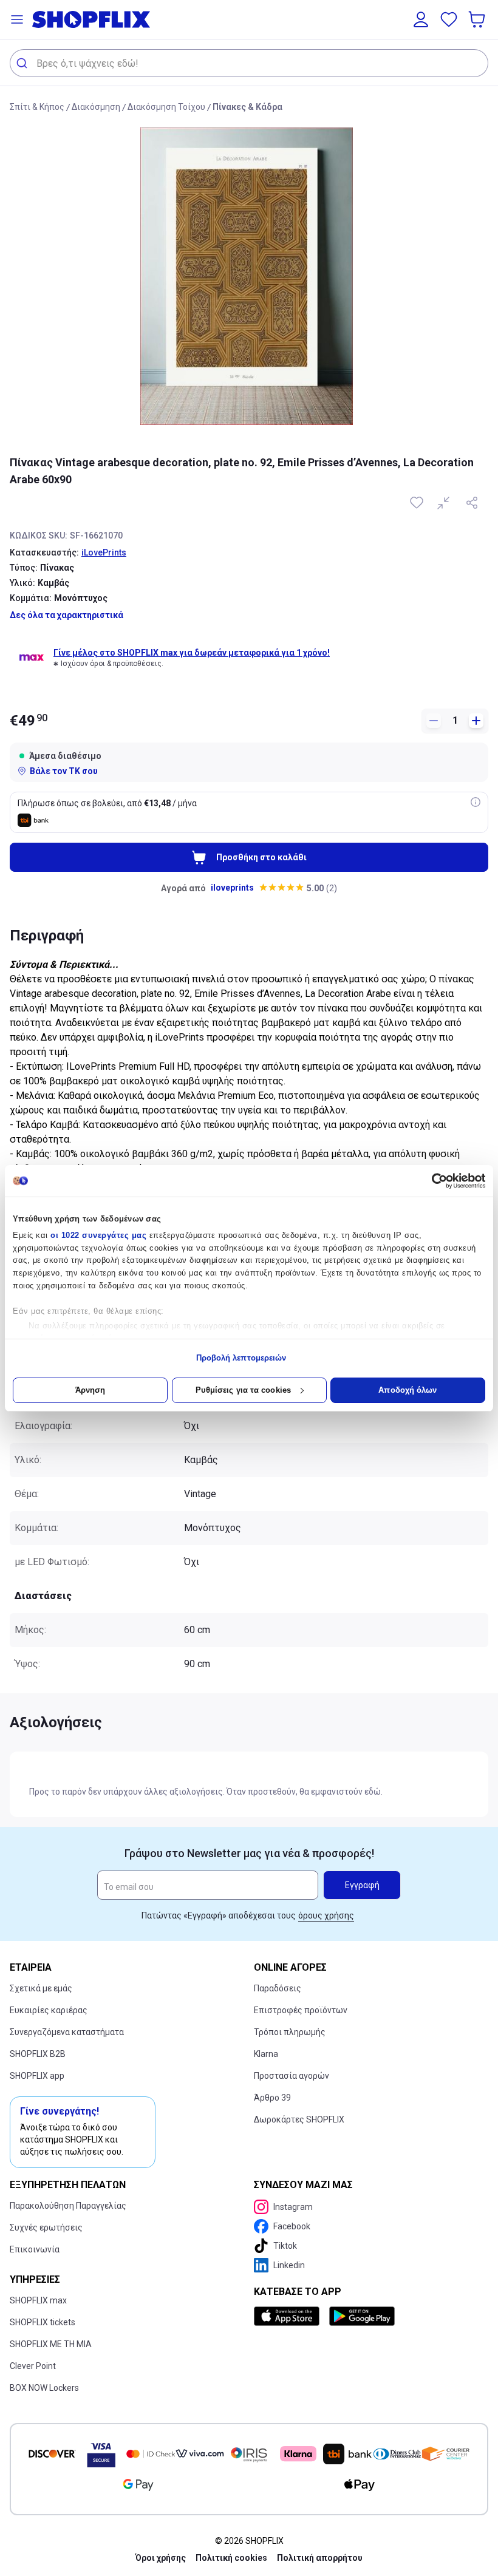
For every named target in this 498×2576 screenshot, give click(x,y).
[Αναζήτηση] (23, 63)
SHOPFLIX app (37, 2076)
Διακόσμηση (96, 107)
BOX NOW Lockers (44, 2388)
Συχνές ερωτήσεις (46, 2228)
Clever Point (33, 2366)
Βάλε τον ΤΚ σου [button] (64, 771)
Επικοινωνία (35, 2249)
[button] (17, 19)
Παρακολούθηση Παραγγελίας (68, 2206)
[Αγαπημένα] (449, 19)
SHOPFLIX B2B (38, 2054)
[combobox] (249, 63)
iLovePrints (104, 552)
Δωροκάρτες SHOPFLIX (299, 2119)
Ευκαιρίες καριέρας (49, 2010)
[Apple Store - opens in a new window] (289, 2316)
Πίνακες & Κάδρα (247, 107)
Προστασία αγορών (292, 2076)
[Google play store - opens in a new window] (362, 2316)
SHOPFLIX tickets (43, 2322)
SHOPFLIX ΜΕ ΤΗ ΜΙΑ (51, 2344)
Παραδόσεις (278, 1988)
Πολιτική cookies (231, 2558)
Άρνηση (90, 1390)
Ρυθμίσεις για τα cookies (243, 1390)
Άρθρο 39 (272, 2098)
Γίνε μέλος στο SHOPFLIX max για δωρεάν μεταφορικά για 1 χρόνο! (192, 653)
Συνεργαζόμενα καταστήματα (67, 2032)
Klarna (266, 2054)
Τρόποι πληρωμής (290, 2032)
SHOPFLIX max (38, 2300)
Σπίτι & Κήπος (37, 107)
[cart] (478, 19)
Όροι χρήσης (161, 2558)
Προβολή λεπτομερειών (241, 1358)
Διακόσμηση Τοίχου (166, 107)
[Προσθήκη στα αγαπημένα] (418, 503)
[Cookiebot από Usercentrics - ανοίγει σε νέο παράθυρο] (432, 1181)
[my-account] (421, 19)
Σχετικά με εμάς (41, 1988)
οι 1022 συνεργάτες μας (98, 1235)
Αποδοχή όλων (408, 1390)
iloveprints (232, 888)
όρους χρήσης (326, 1915)
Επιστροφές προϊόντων (301, 2010)
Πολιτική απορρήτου (320, 2558)
